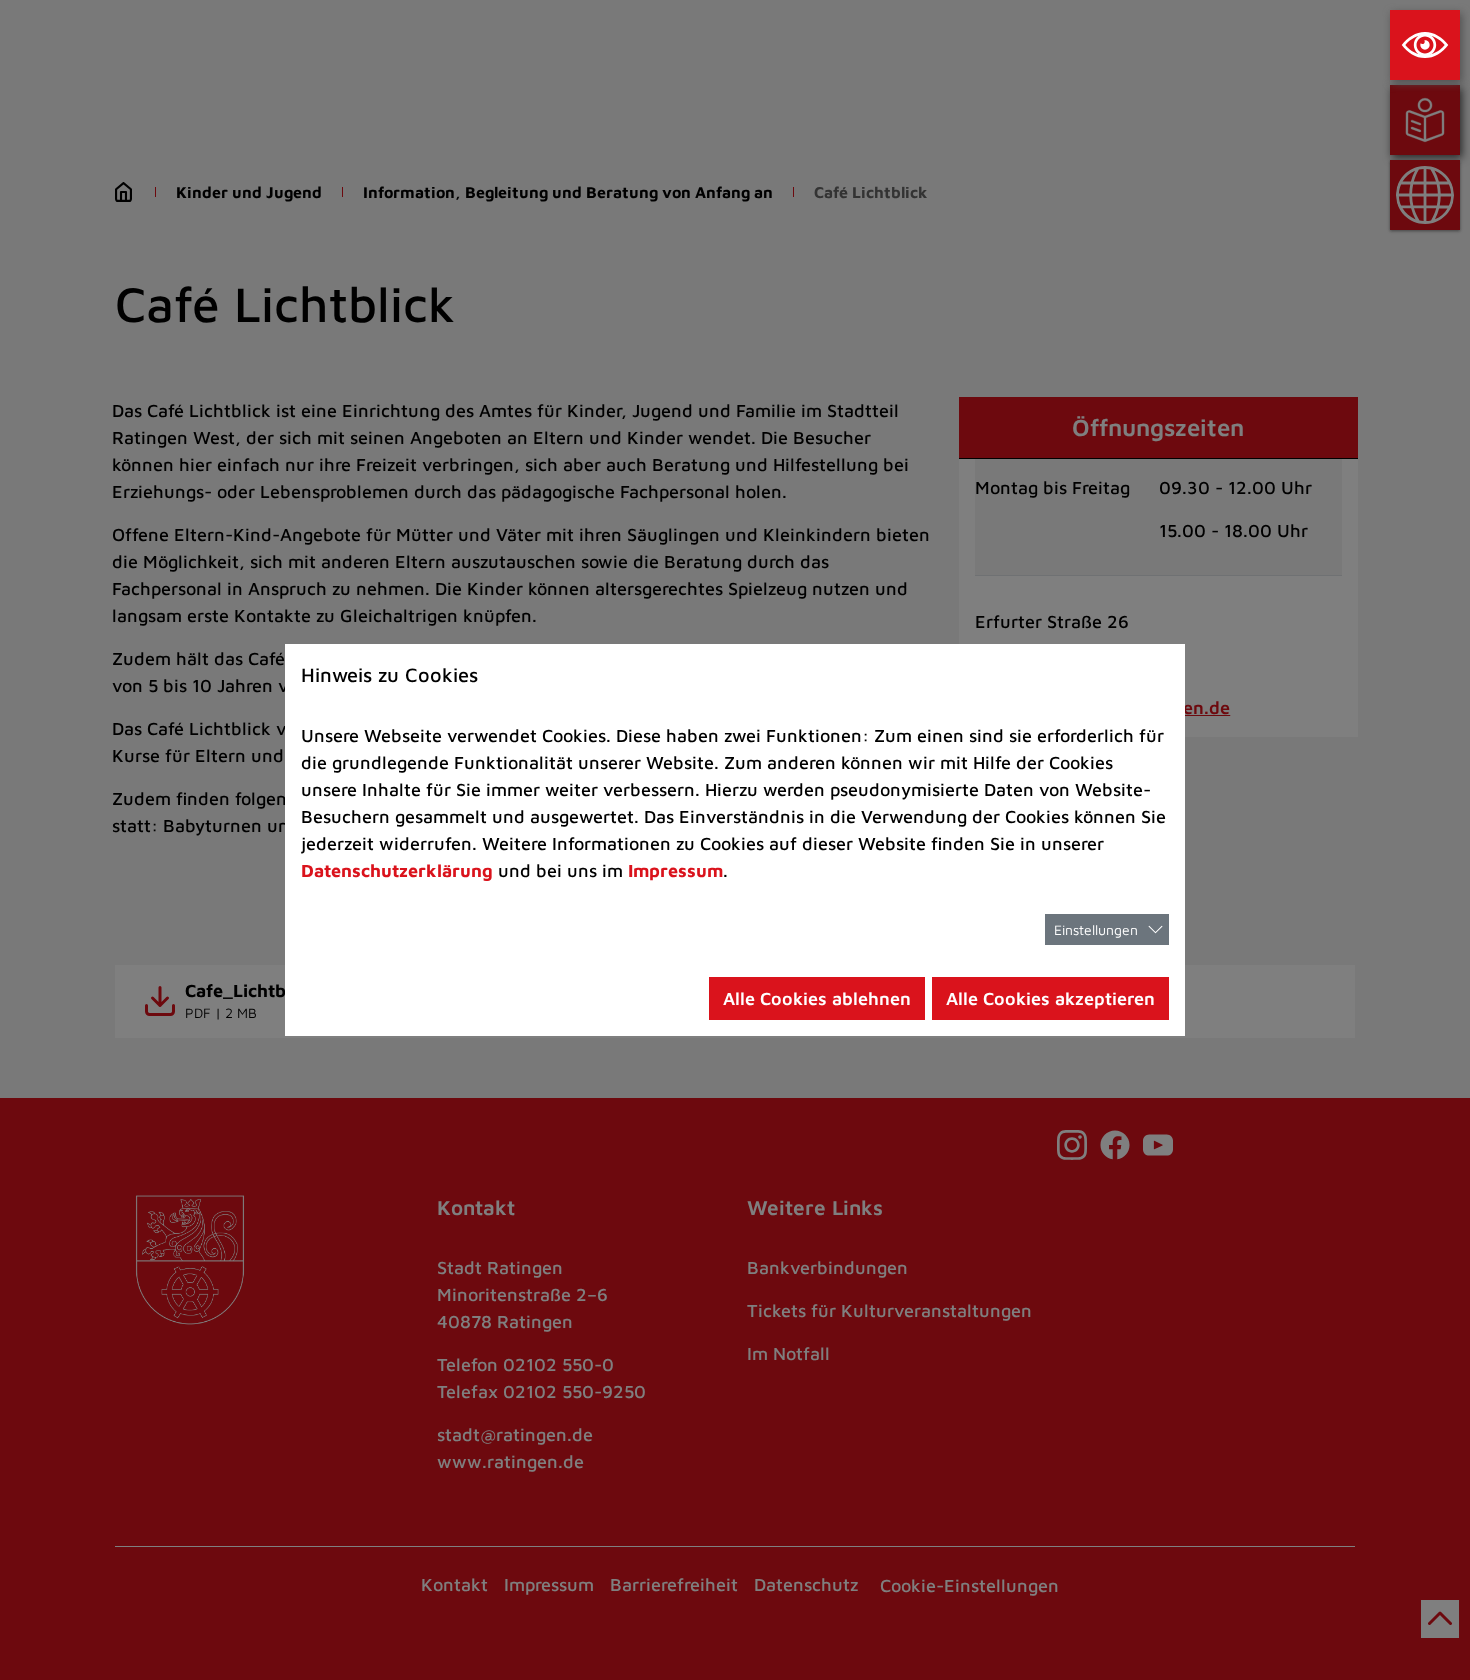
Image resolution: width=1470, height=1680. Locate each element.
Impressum (675, 870)
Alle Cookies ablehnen (817, 998)
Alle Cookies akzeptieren (1050, 998)
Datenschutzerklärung (397, 870)
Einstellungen (1096, 929)
